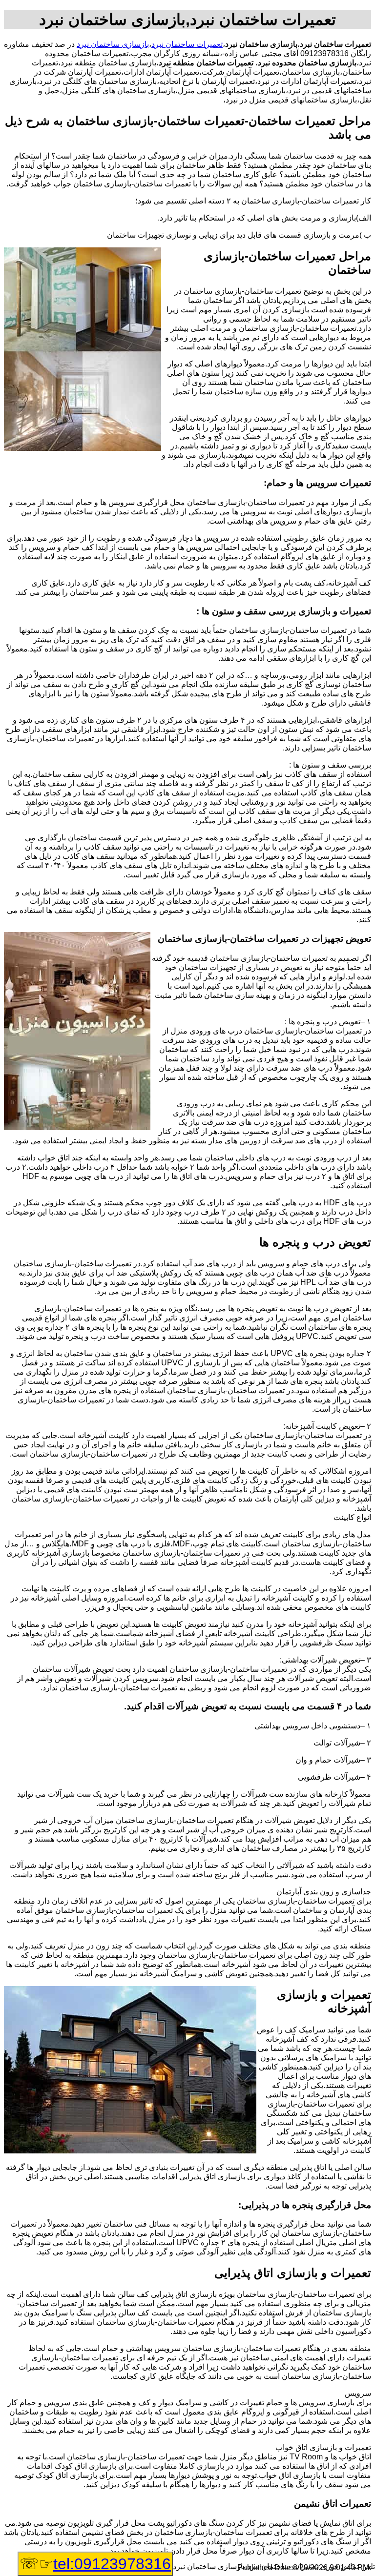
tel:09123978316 (112, 2564)
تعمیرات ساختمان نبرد (187, 44)
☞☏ (95, 2564)
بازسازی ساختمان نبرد (113, 44)
